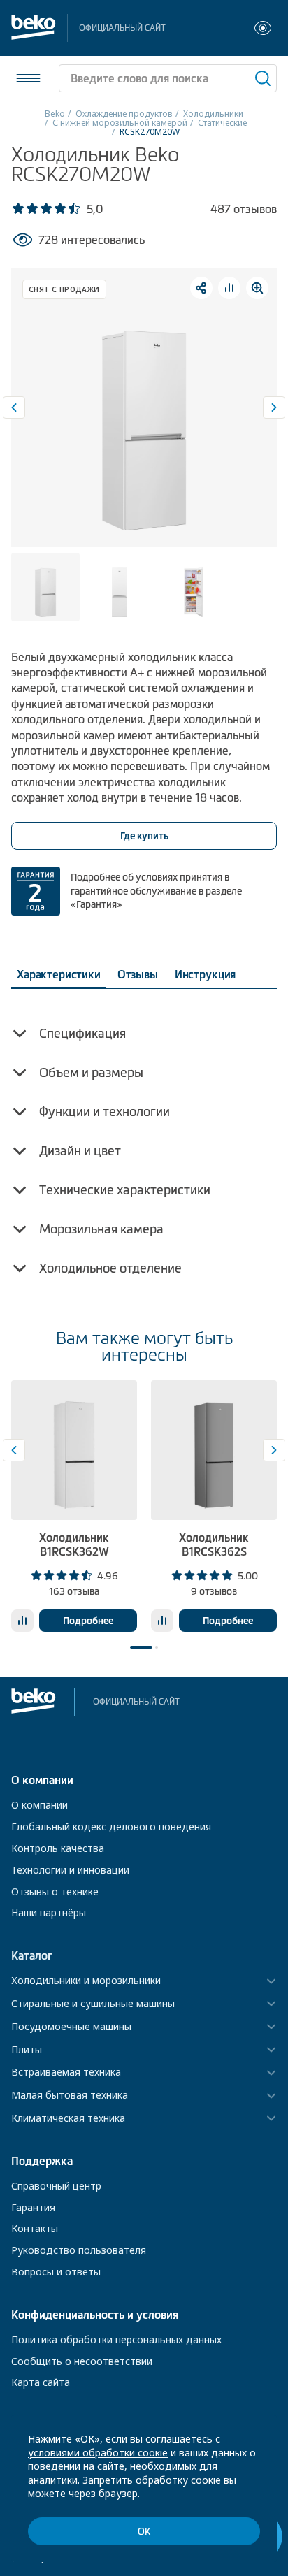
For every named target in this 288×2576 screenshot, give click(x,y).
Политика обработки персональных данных (116, 2339)
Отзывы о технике (55, 1891)
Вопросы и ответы (56, 2272)
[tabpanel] (74, 1506)
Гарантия (33, 2207)
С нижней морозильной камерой (120, 123)
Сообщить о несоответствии (82, 2361)
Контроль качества (58, 1848)
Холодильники (213, 114)
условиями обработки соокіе (98, 2453)
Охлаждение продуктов (124, 114)
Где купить (144, 836)
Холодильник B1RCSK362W (74, 1544)
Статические (222, 123)
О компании (39, 1805)
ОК (144, 2532)
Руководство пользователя (79, 2250)
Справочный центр (56, 2186)
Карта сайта (41, 2382)
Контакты (35, 2228)
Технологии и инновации (70, 1870)
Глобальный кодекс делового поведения (111, 1826)
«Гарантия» (96, 904)
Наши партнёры (49, 1912)
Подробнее (88, 1621)
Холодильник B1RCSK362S (214, 1544)
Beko (55, 114)
